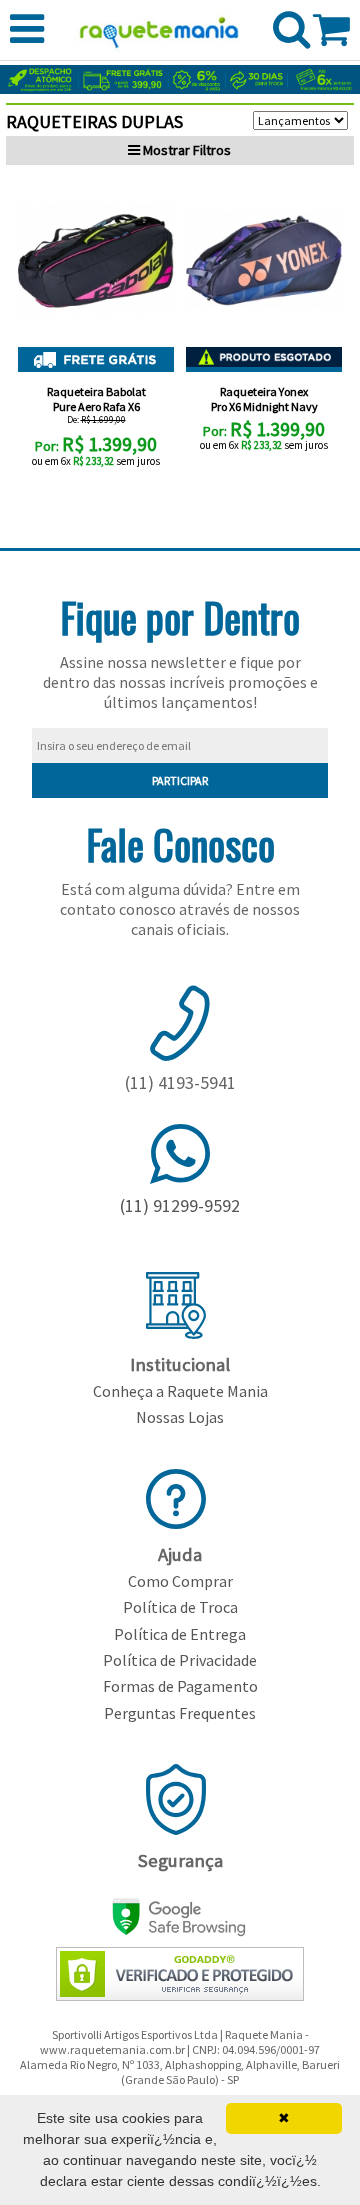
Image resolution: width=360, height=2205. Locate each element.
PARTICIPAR (180, 780)
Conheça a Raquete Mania (180, 1391)
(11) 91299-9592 (180, 1205)
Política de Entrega (180, 1634)
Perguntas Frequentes (180, 1713)
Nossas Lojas (180, 1417)
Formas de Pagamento (180, 1686)
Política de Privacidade (180, 1660)
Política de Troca (180, 1607)
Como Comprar (180, 1581)
